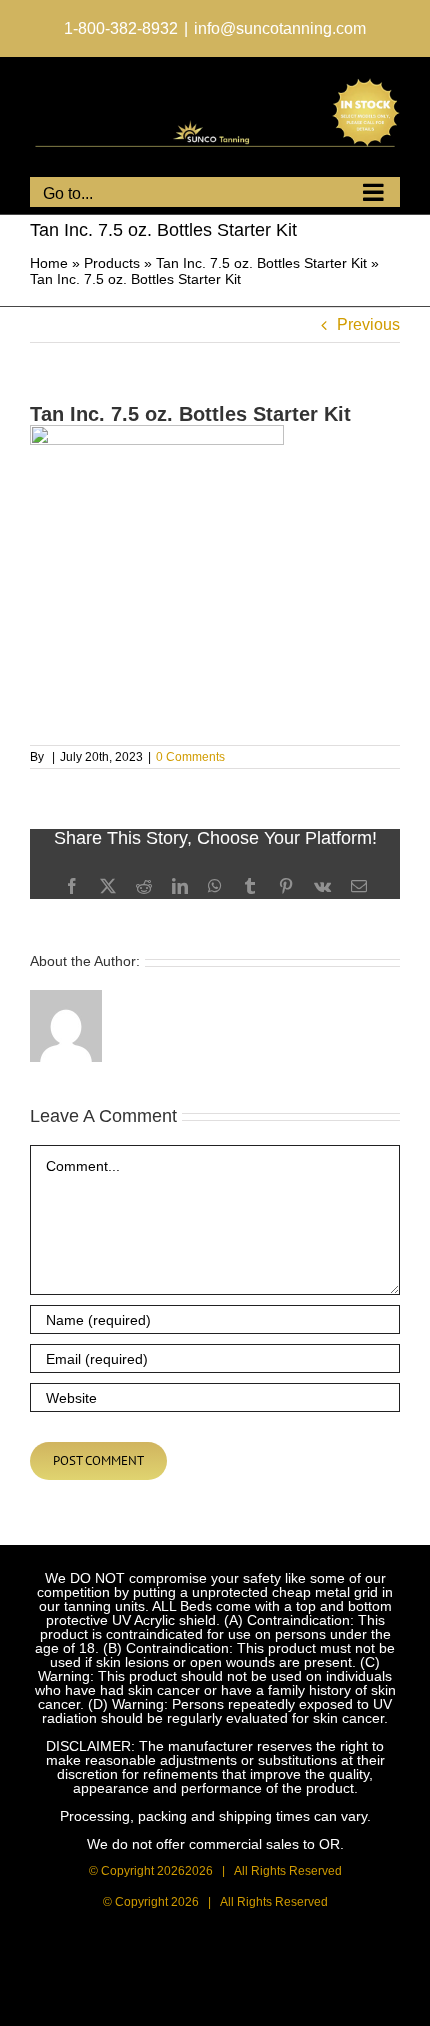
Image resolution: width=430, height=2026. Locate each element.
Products (112, 263)
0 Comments (190, 757)
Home (49, 263)
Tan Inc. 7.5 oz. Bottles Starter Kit (261, 263)
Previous (368, 324)
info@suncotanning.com (280, 28)
